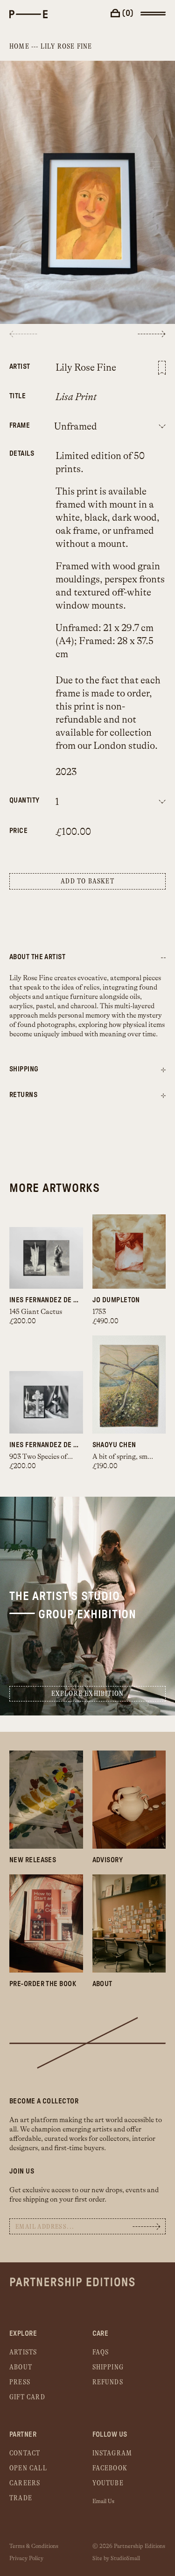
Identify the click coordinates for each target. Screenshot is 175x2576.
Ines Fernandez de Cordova (46, 1300)
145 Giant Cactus (36, 1312)
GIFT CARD (27, 2397)
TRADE (21, 2498)
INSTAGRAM (112, 2453)
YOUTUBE (108, 2483)
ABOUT (21, 2367)
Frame (18, 426)
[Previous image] (23, 334)
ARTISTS (23, 2352)
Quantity (18, 800)
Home (19, 47)
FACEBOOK (110, 2468)
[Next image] (152, 334)
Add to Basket (87, 881)
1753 (99, 1312)
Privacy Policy (26, 2558)
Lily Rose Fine (66, 47)
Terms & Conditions (34, 2546)
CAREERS (25, 2483)
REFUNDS (108, 2382)
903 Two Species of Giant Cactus (59, 1457)
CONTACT (25, 2453)
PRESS (20, 2382)
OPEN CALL (28, 2468)
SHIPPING (108, 2367)
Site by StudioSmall (116, 2558)
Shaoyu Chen (114, 1445)
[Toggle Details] (163, 1070)
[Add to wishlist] (162, 368)
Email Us (103, 2501)
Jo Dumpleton (116, 1300)
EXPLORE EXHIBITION (88, 1694)
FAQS (101, 2352)
